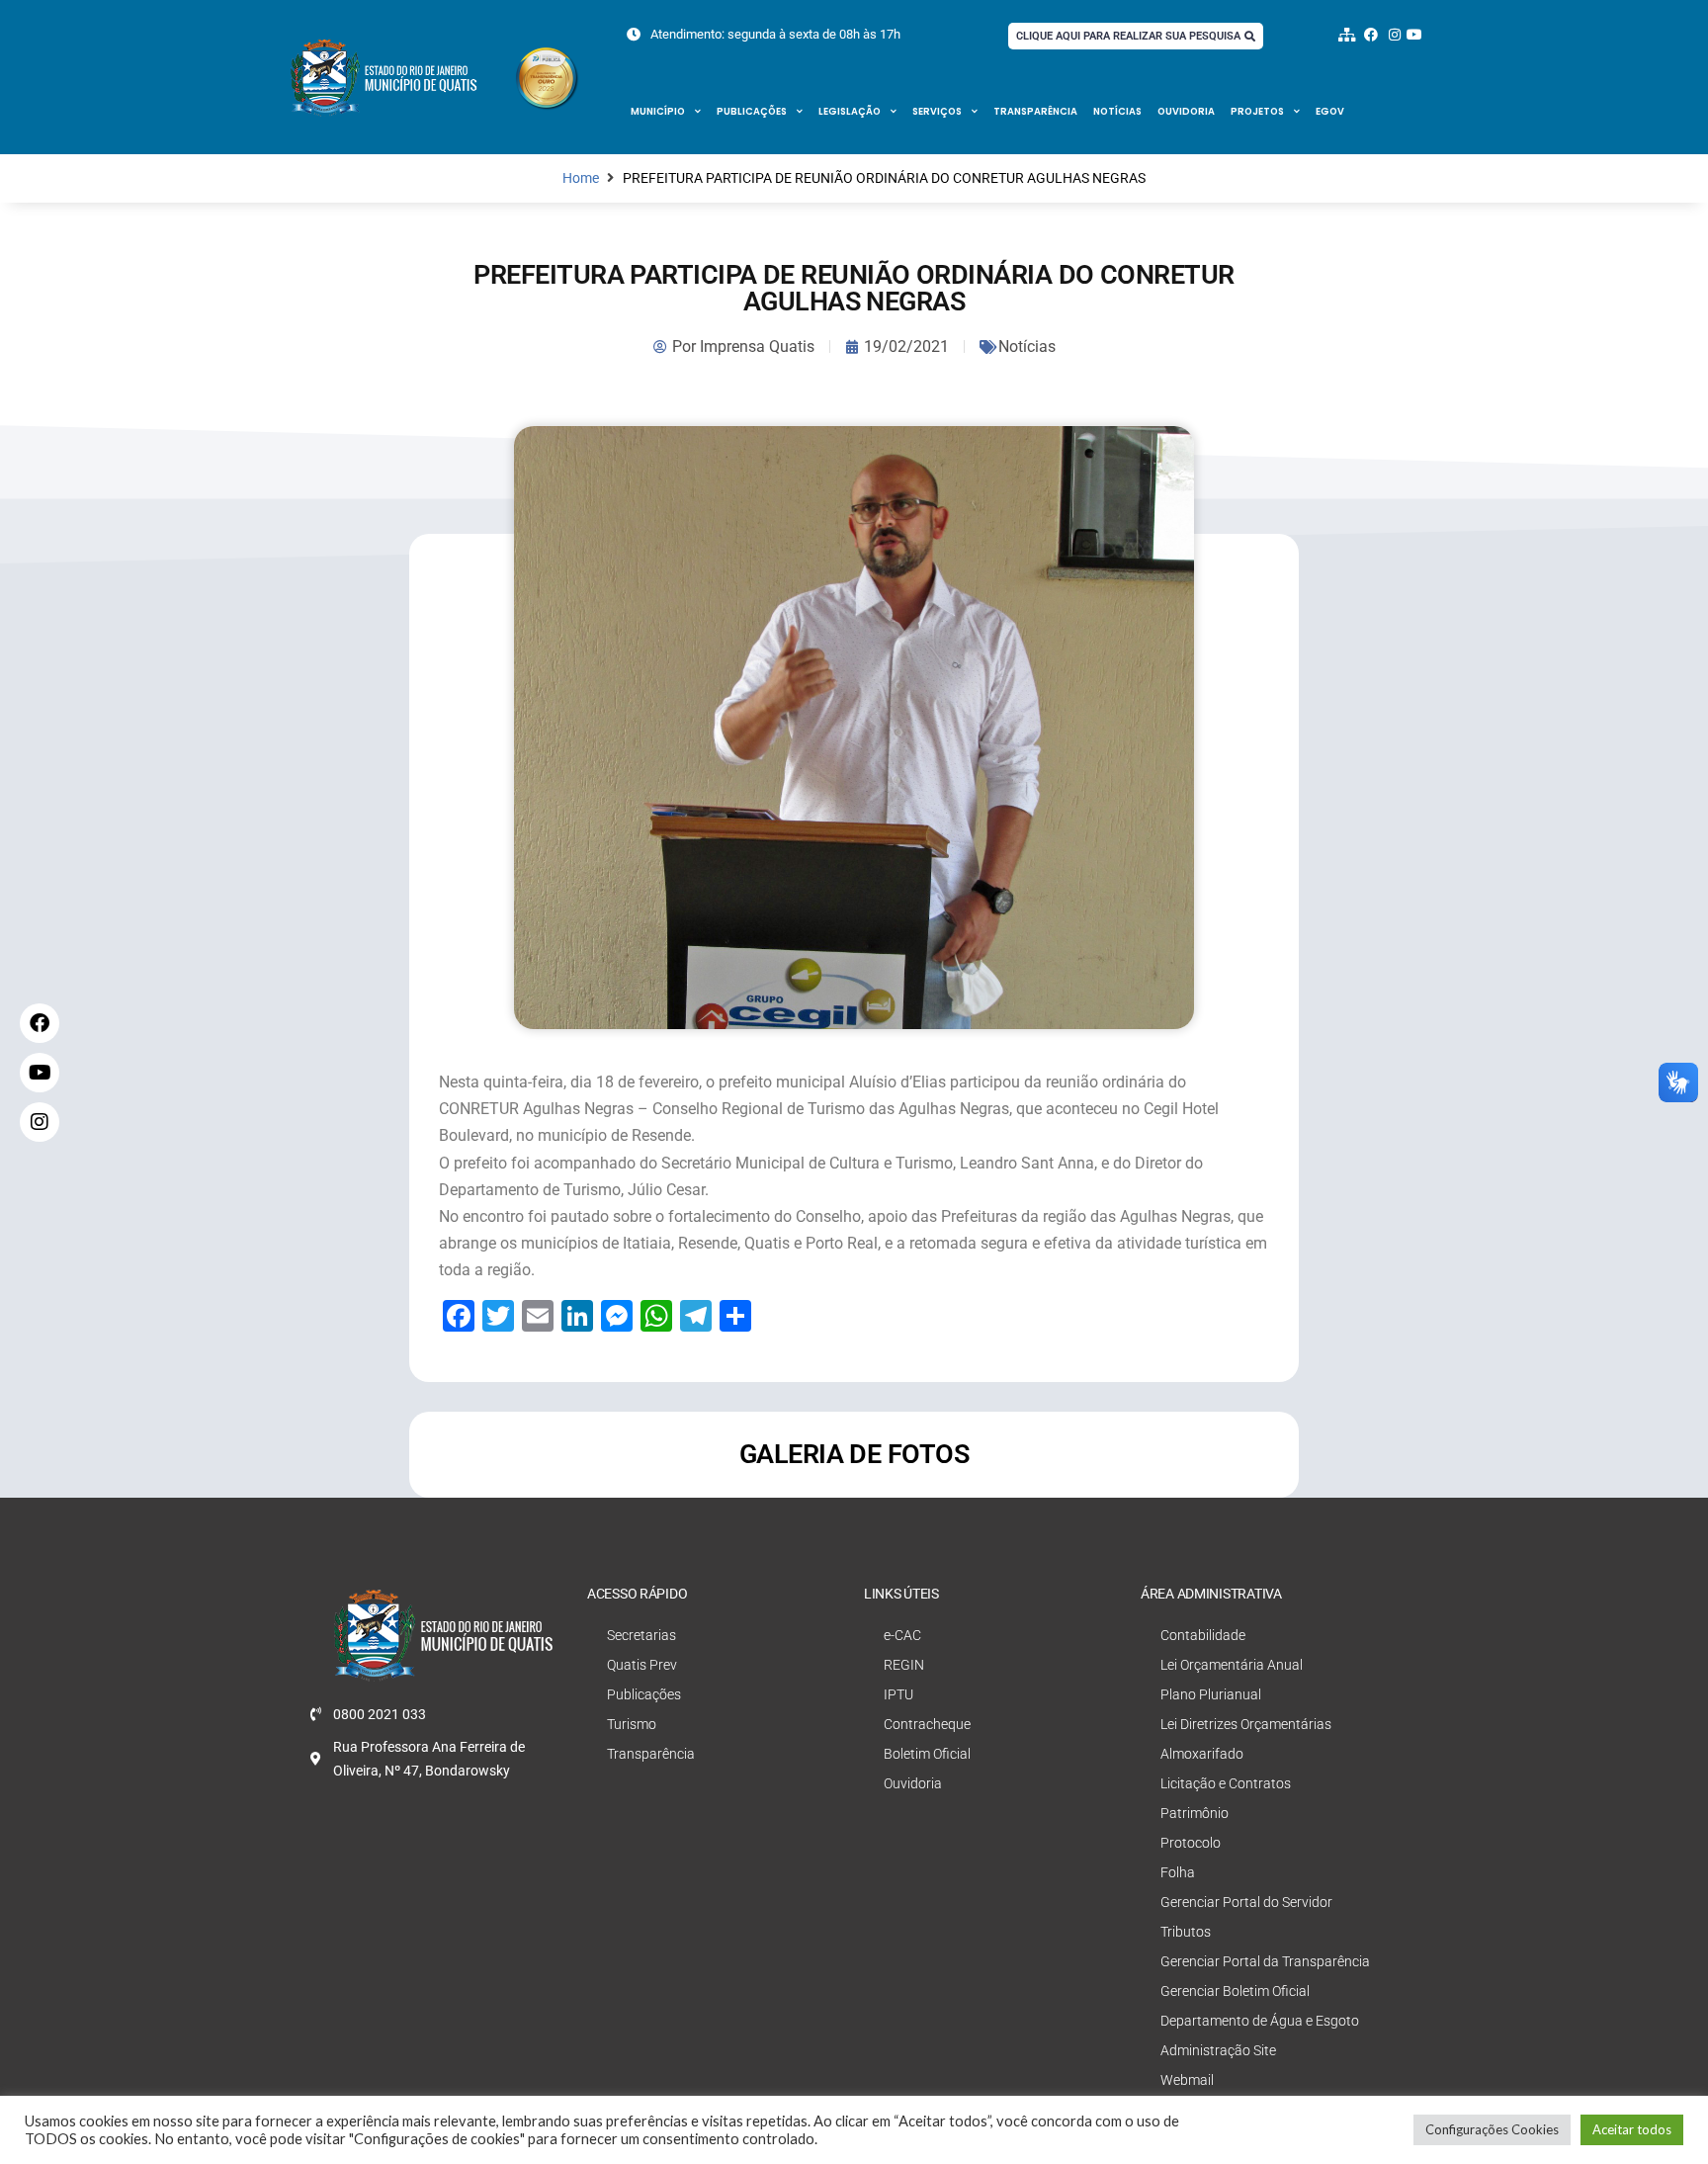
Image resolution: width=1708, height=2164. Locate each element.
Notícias (1117, 111)
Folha (1178, 1872)
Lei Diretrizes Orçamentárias (1246, 1724)
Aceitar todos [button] (1632, 2129)
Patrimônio (1195, 1813)
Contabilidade (1203, 1635)
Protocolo (1191, 1843)
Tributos (1186, 1932)
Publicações (752, 111)
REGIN (904, 1665)
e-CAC (902, 1635)
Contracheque (927, 1724)
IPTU (898, 1694)
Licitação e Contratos (1226, 1783)
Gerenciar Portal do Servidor (1246, 1902)
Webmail (1187, 2080)
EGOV (1330, 111)
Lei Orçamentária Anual (1232, 1665)
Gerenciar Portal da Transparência (1265, 1961)
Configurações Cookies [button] (1492, 2129)
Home (581, 178)
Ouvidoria (1186, 111)
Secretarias (641, 1635)
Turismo (632, 1724)
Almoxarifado (1202, 1754)
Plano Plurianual (1211, 1694)
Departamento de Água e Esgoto (1260, 2021)
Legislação (850, 111)
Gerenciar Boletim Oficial (1235, 1991)
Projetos (1257, 111)
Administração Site (1218, 2050)
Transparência (1035, 111)
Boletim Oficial (927, 1754)
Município (658, 111)
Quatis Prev (642, 1665)
